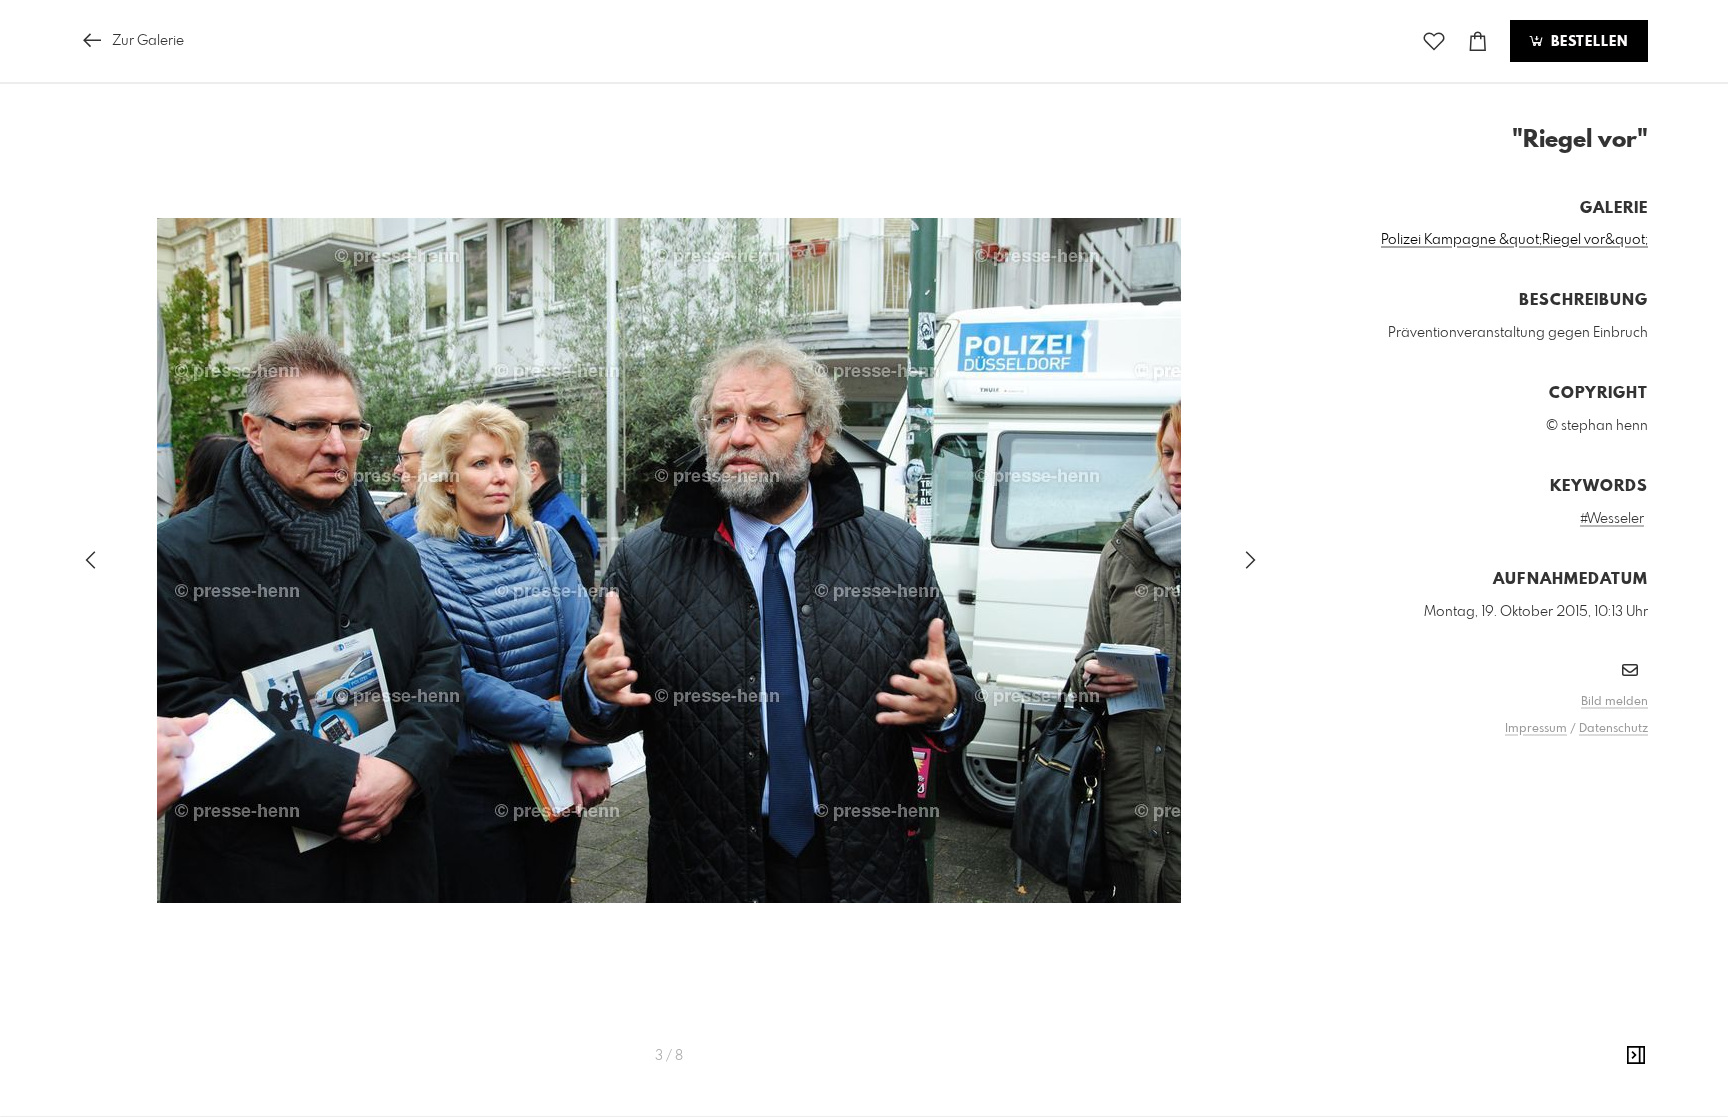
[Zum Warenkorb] (1478, 41)
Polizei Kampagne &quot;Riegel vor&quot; (1514, 240)
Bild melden (1614, 702)
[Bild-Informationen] (1636, 1056)
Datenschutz (1613, 729)
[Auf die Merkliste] (1434, 41)
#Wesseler (1612, 519)
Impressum (1536, 729)
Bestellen (1587, 42)
